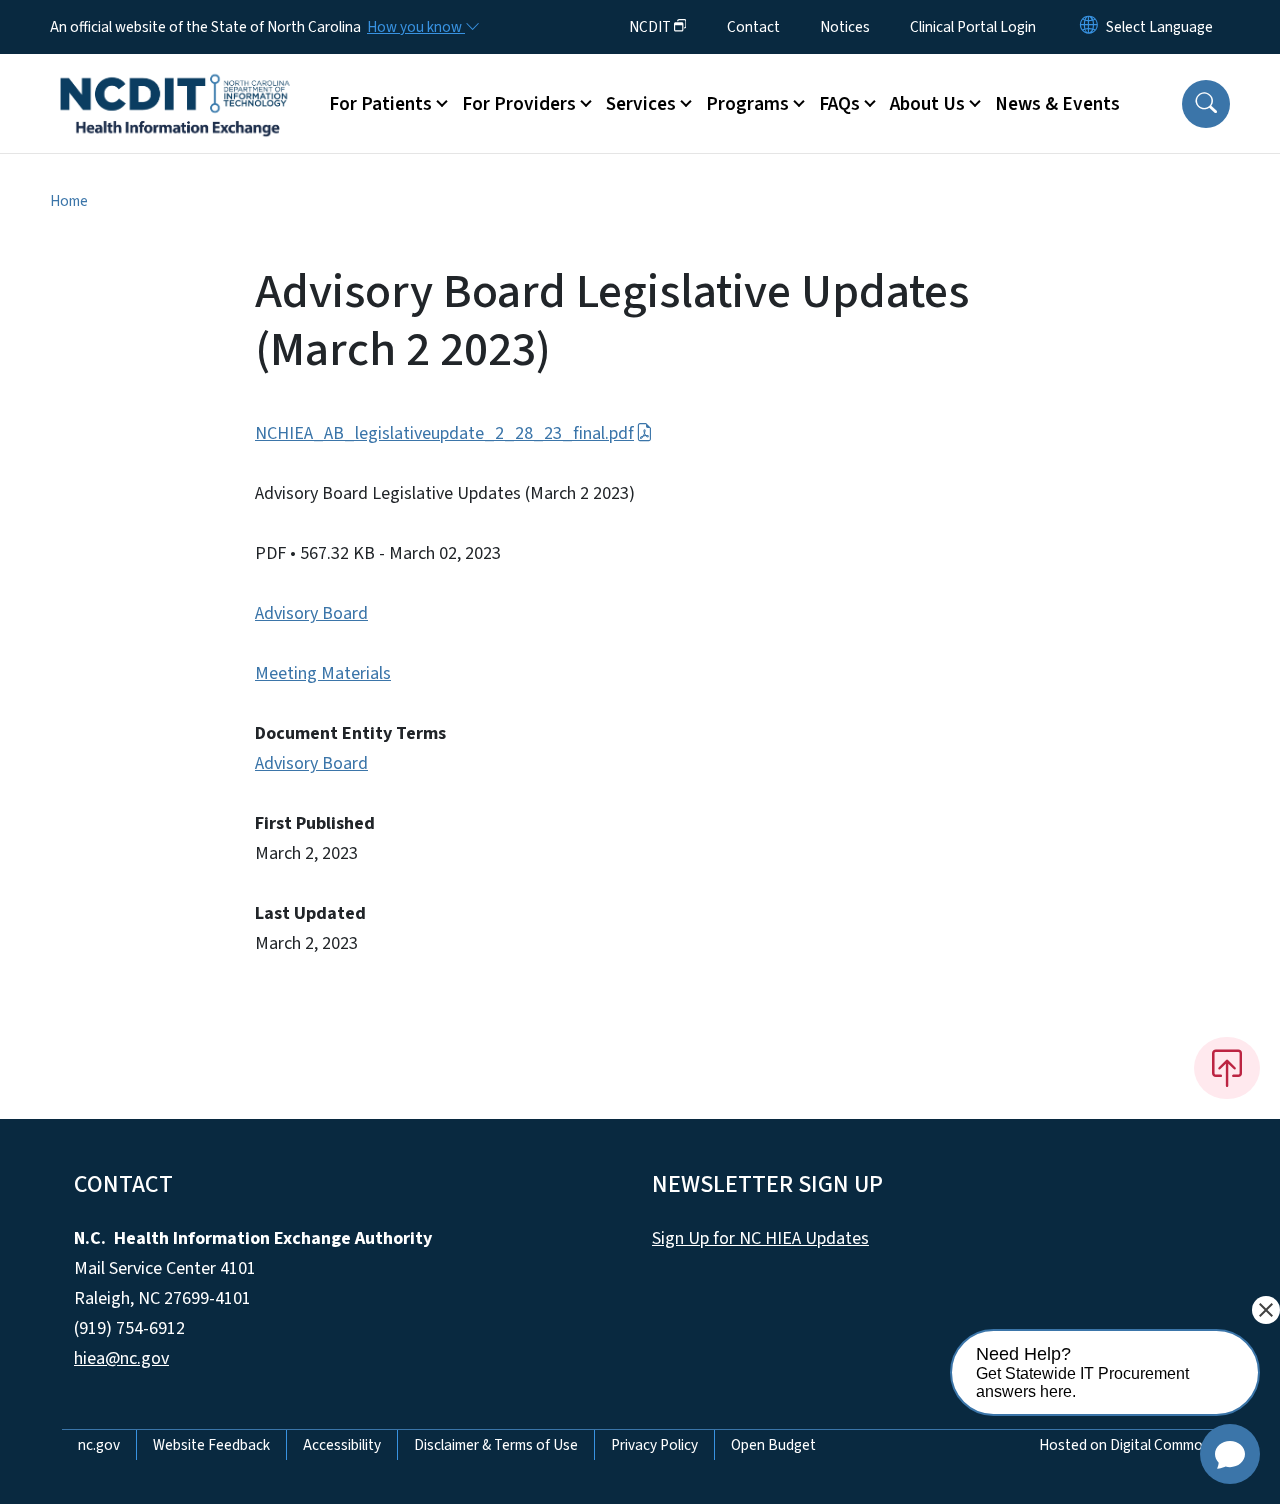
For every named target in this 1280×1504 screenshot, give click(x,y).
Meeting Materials (323, 673)
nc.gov (99, 1445)
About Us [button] (927, 104)
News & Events (1057, 104)
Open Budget (773, 1445)
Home (69, 201)
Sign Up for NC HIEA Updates (760, 1238)
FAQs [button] (839, 104)
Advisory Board (311, 613)
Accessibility (342, 1445)
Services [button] (641, 104)
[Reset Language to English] (1089, 27)
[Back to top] (1227, 1068)
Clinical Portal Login (973, 27)
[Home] (175, 81)
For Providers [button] (519, 104)
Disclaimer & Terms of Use (496, 1445)
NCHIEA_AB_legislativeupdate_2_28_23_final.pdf (444, 433)
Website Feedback (211, 1445)
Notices (845, 27)
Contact (753, 27)
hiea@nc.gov (121, 1358)
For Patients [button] (380, 104)
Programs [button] (747, 104)
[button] (1206, 104)
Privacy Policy (654, 1445)
